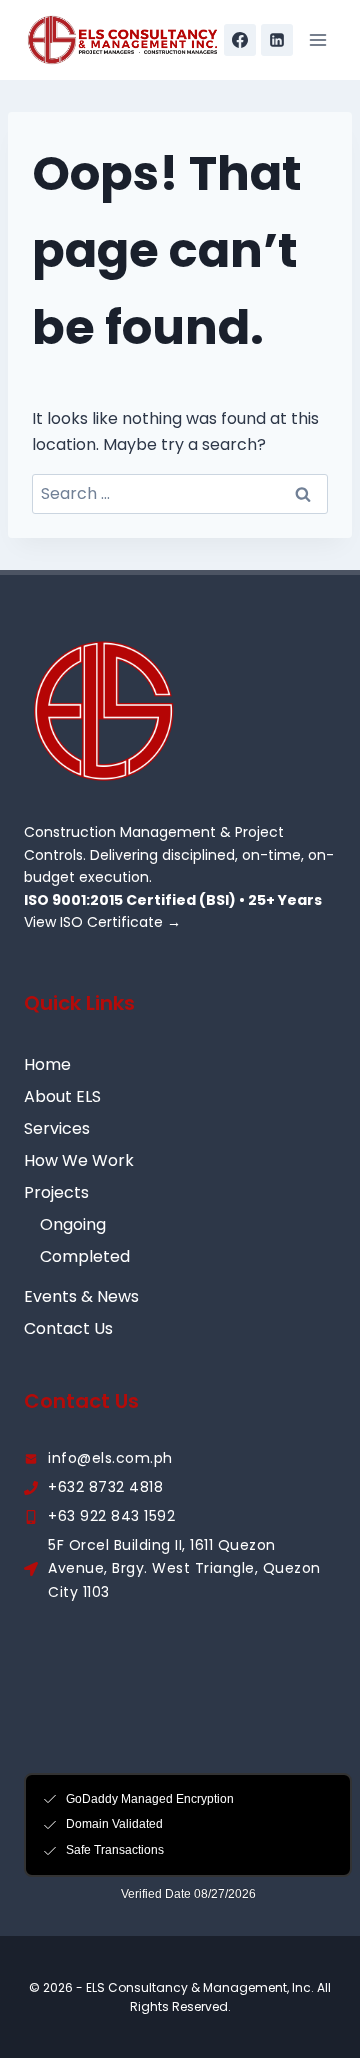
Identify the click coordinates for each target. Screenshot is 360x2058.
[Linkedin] (277, 40)
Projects (56, 1192)
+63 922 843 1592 (111, 1516)
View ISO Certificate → (102, 922)
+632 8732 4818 (105, 1487)
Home (47, 1064)
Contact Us (68, 1328)
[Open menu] (317, 39)
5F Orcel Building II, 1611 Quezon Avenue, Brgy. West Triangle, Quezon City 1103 (184, 1569)
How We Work (79, 1160)
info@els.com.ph (110, 1458)
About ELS (62, 1096)
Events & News (81, 1296)
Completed (85, 1256)
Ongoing (73, 1224)
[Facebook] (240, 40)
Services (57, 1128)
